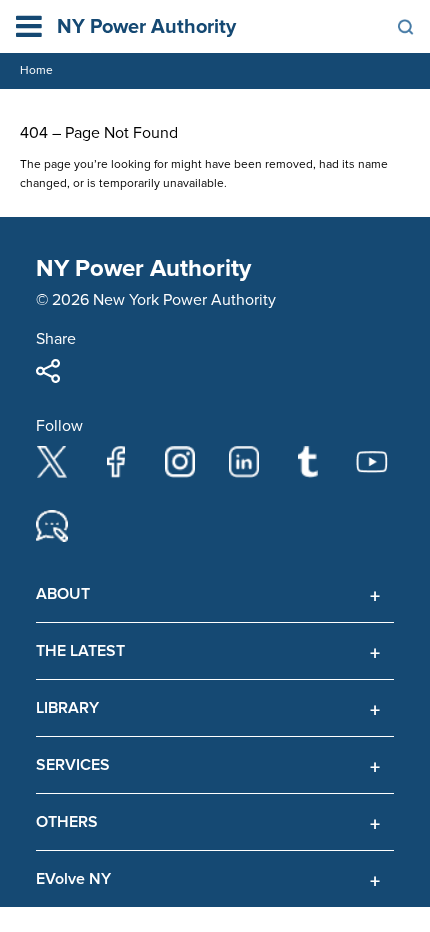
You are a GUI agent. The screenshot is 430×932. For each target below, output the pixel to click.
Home (36, 70)
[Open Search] (406, 27)
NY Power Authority (146, 27)
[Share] (48, 371)
